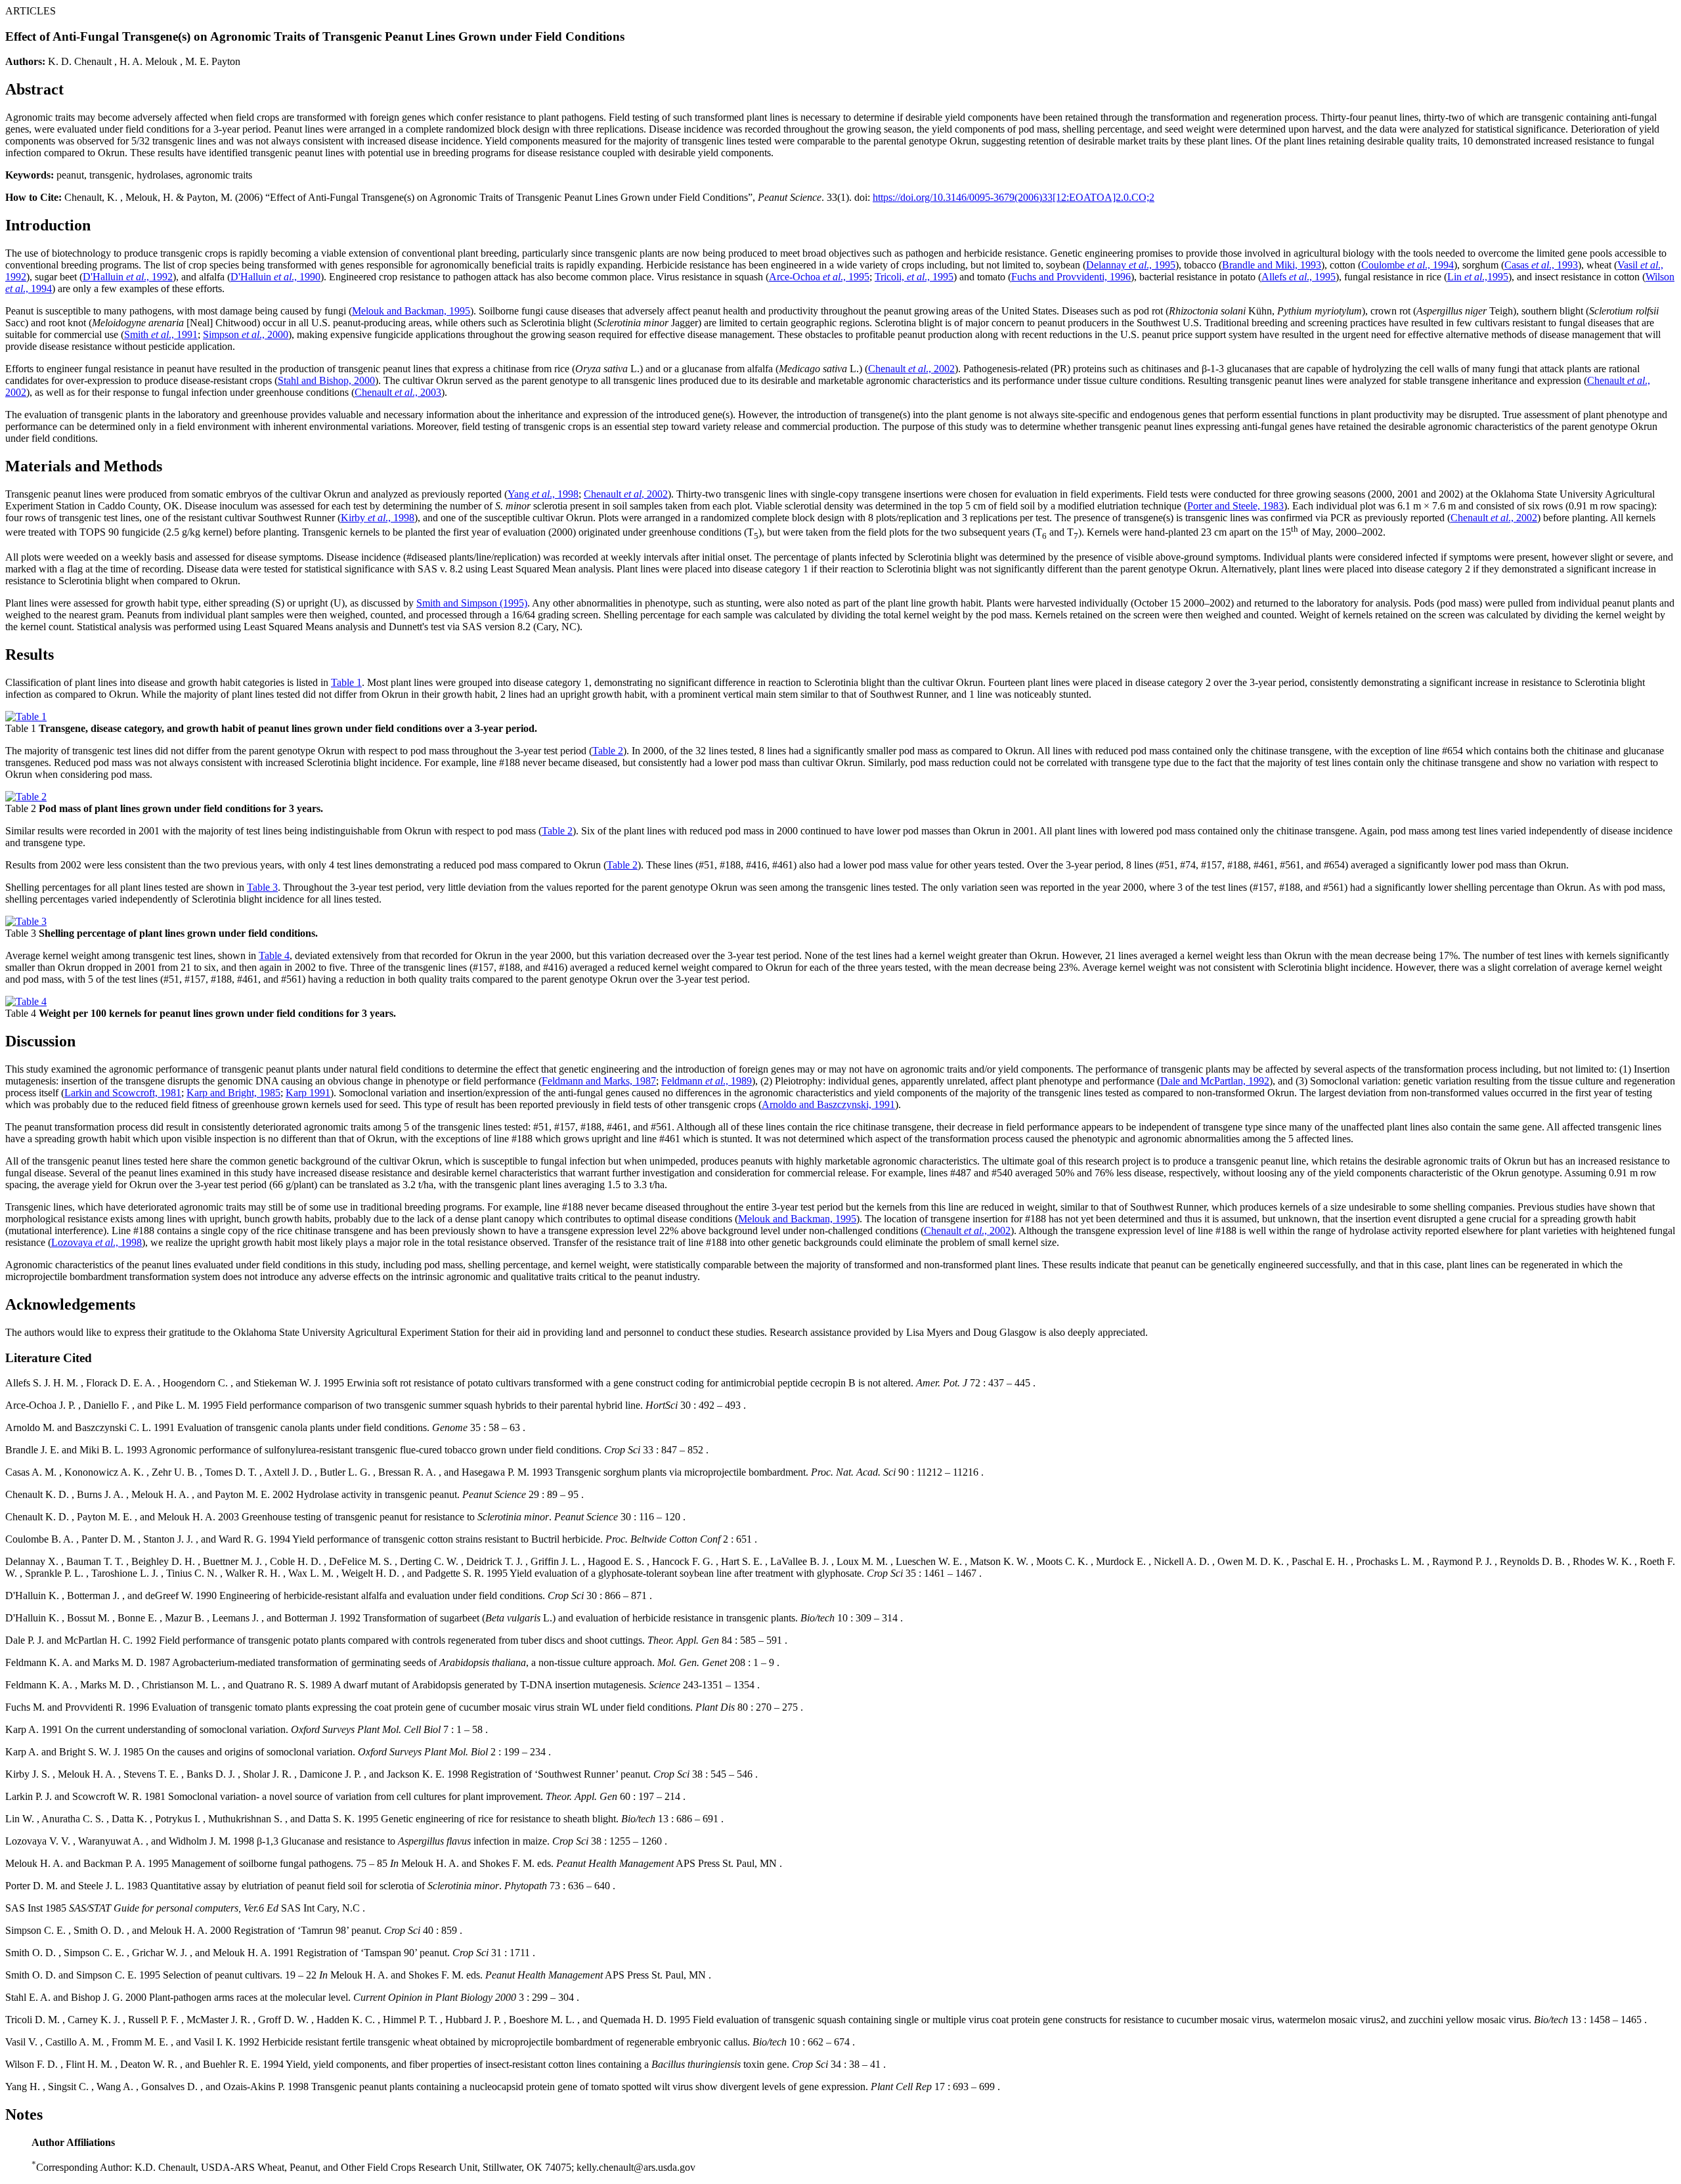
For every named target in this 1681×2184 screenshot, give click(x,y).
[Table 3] (26, 921)
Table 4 (274, 955)
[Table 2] (26, 797)
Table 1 (346, 682)
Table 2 (608, 751)
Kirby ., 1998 (378, 518)
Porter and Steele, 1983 (1235, 506)
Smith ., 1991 (161, 334)
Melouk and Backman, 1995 (411, 311)
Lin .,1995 (1478, 277)
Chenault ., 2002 (911, 369)
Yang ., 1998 (543, 494)
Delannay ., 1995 (1131, 265)
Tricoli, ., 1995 (914, 277)
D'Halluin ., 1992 (128, 277)
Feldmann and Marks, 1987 (599, 1081)
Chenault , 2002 (626, 494)
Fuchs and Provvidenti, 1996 (1071, 277)
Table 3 (262, 887)
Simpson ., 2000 (246, 334)
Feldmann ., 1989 (707, 1081)
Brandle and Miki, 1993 (1272, 265)
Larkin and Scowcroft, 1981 (123, 1093)
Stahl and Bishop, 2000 (326, 380)
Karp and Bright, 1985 (233, 1093)
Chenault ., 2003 (398, 392)
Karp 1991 (308, 1093)
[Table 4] (26, 1001)
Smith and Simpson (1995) (472, 603)
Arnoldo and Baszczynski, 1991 (828, 1104)
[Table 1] (26, 717)
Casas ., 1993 (1541, 265)
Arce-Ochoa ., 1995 (819, 277)
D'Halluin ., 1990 (275, 277)
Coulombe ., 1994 (1408, 265)
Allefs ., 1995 (1299, 277)
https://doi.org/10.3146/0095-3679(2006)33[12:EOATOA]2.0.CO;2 (1014, 197)
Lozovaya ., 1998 (97, 1242)
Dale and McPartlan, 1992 (1215, 1081)
